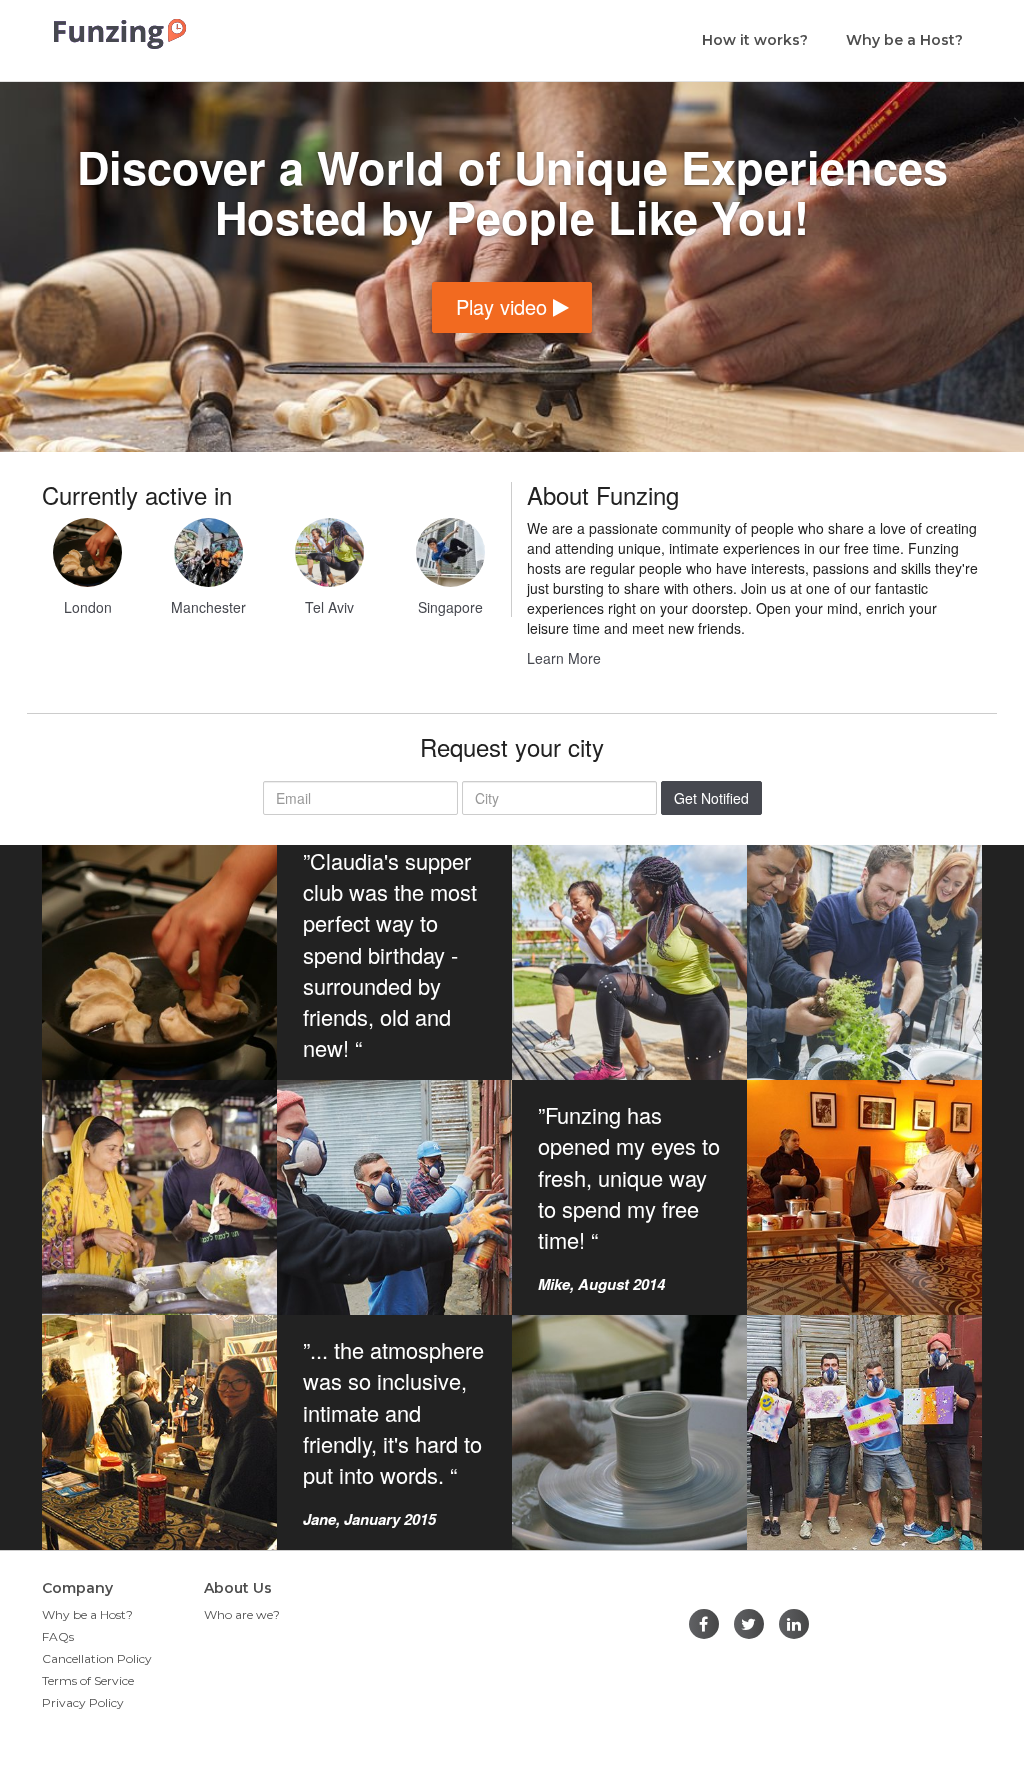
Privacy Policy (83, 1702)
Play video (504, 306)
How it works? (755, 40)
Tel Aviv (329, 606)
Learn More (564, 658)
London (88, 606)
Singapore (450, 606)
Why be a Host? (904, 40)
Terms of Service (88, 1680)
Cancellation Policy (97, 1658)
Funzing (120, 34)
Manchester (208, 606)
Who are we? (242, 1614)
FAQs (58, 1636)
